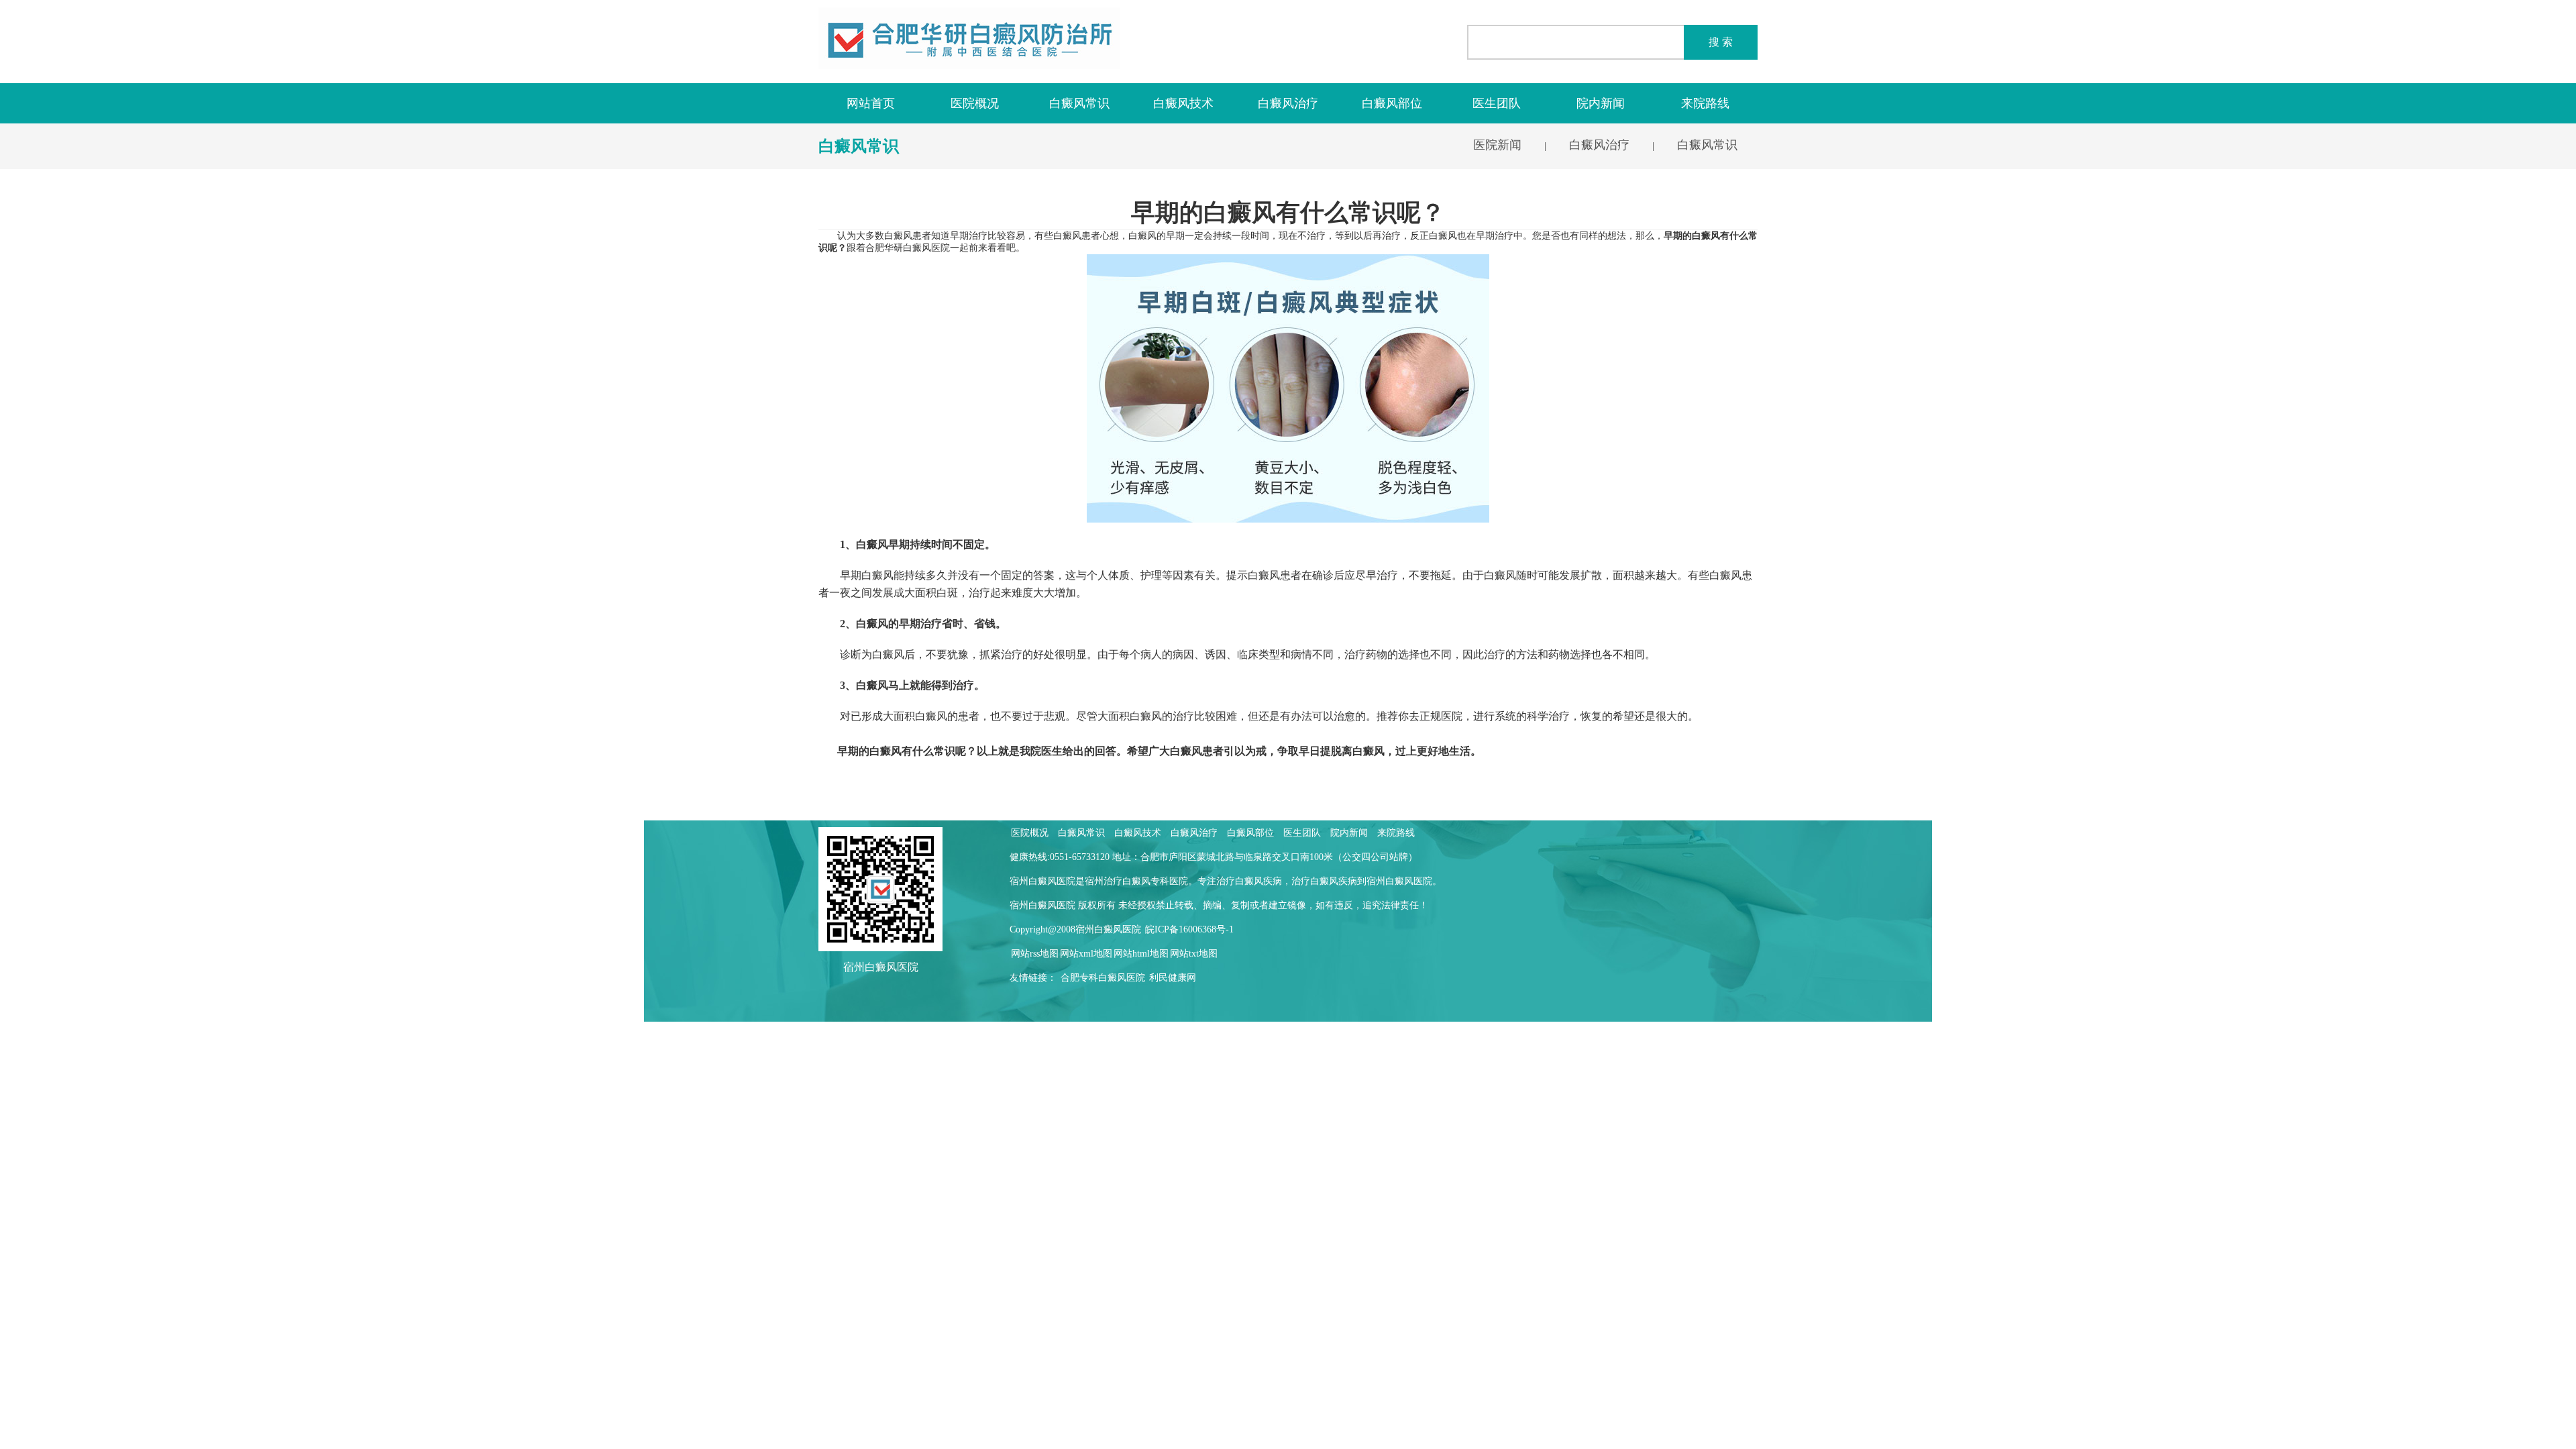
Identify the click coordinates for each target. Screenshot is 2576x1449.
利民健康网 (1173, 978)
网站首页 (871, 103)
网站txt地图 (1194, 954)
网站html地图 (1141, 954)
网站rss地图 (1035, 954)
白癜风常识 (1079, 103)
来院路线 (1705, 103)
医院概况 (975, 103)
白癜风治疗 (1288, 103)
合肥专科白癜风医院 (1103, 978)
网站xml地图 (1086, 954)
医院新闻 (1497, 145)
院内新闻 (1601, 103)
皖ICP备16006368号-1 (1189, 929)
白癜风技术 (1183, 103)
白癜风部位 (1392, 103)
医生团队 (1497, 103)
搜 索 (1721, 42)
